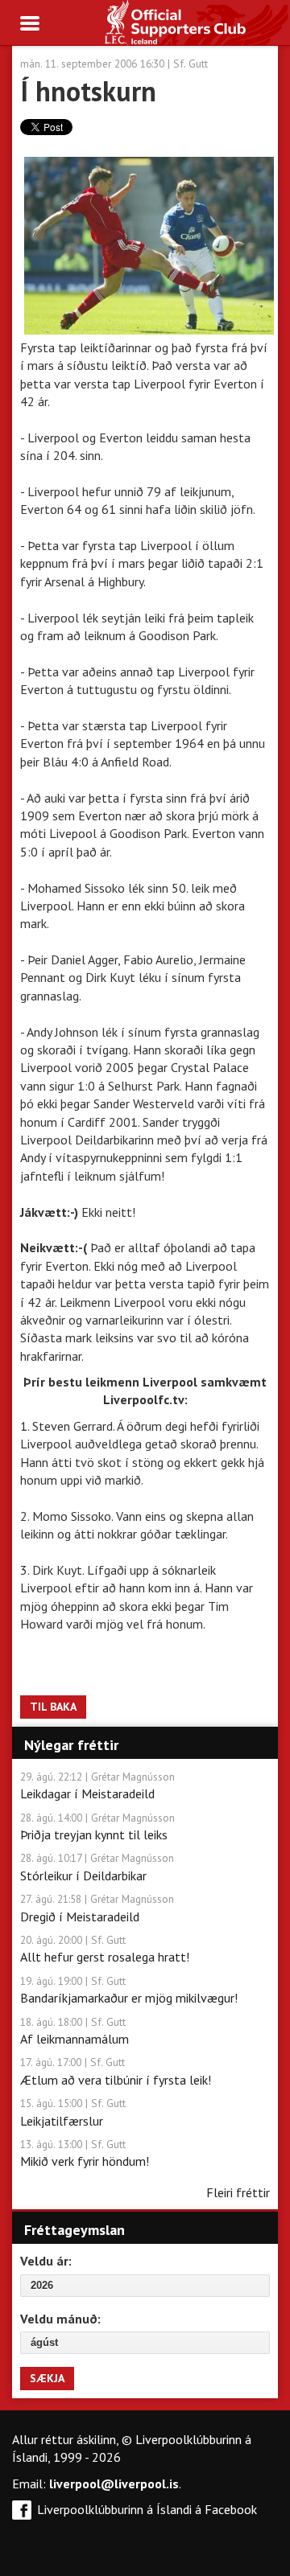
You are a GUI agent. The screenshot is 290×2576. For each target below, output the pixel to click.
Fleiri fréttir (238, 2192)
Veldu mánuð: (60, 2319)
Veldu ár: (46, 2261)
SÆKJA (47, 2378)
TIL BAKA (53, 1707)
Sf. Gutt (191, 64)
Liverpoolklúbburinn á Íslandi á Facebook (147, 2509)
